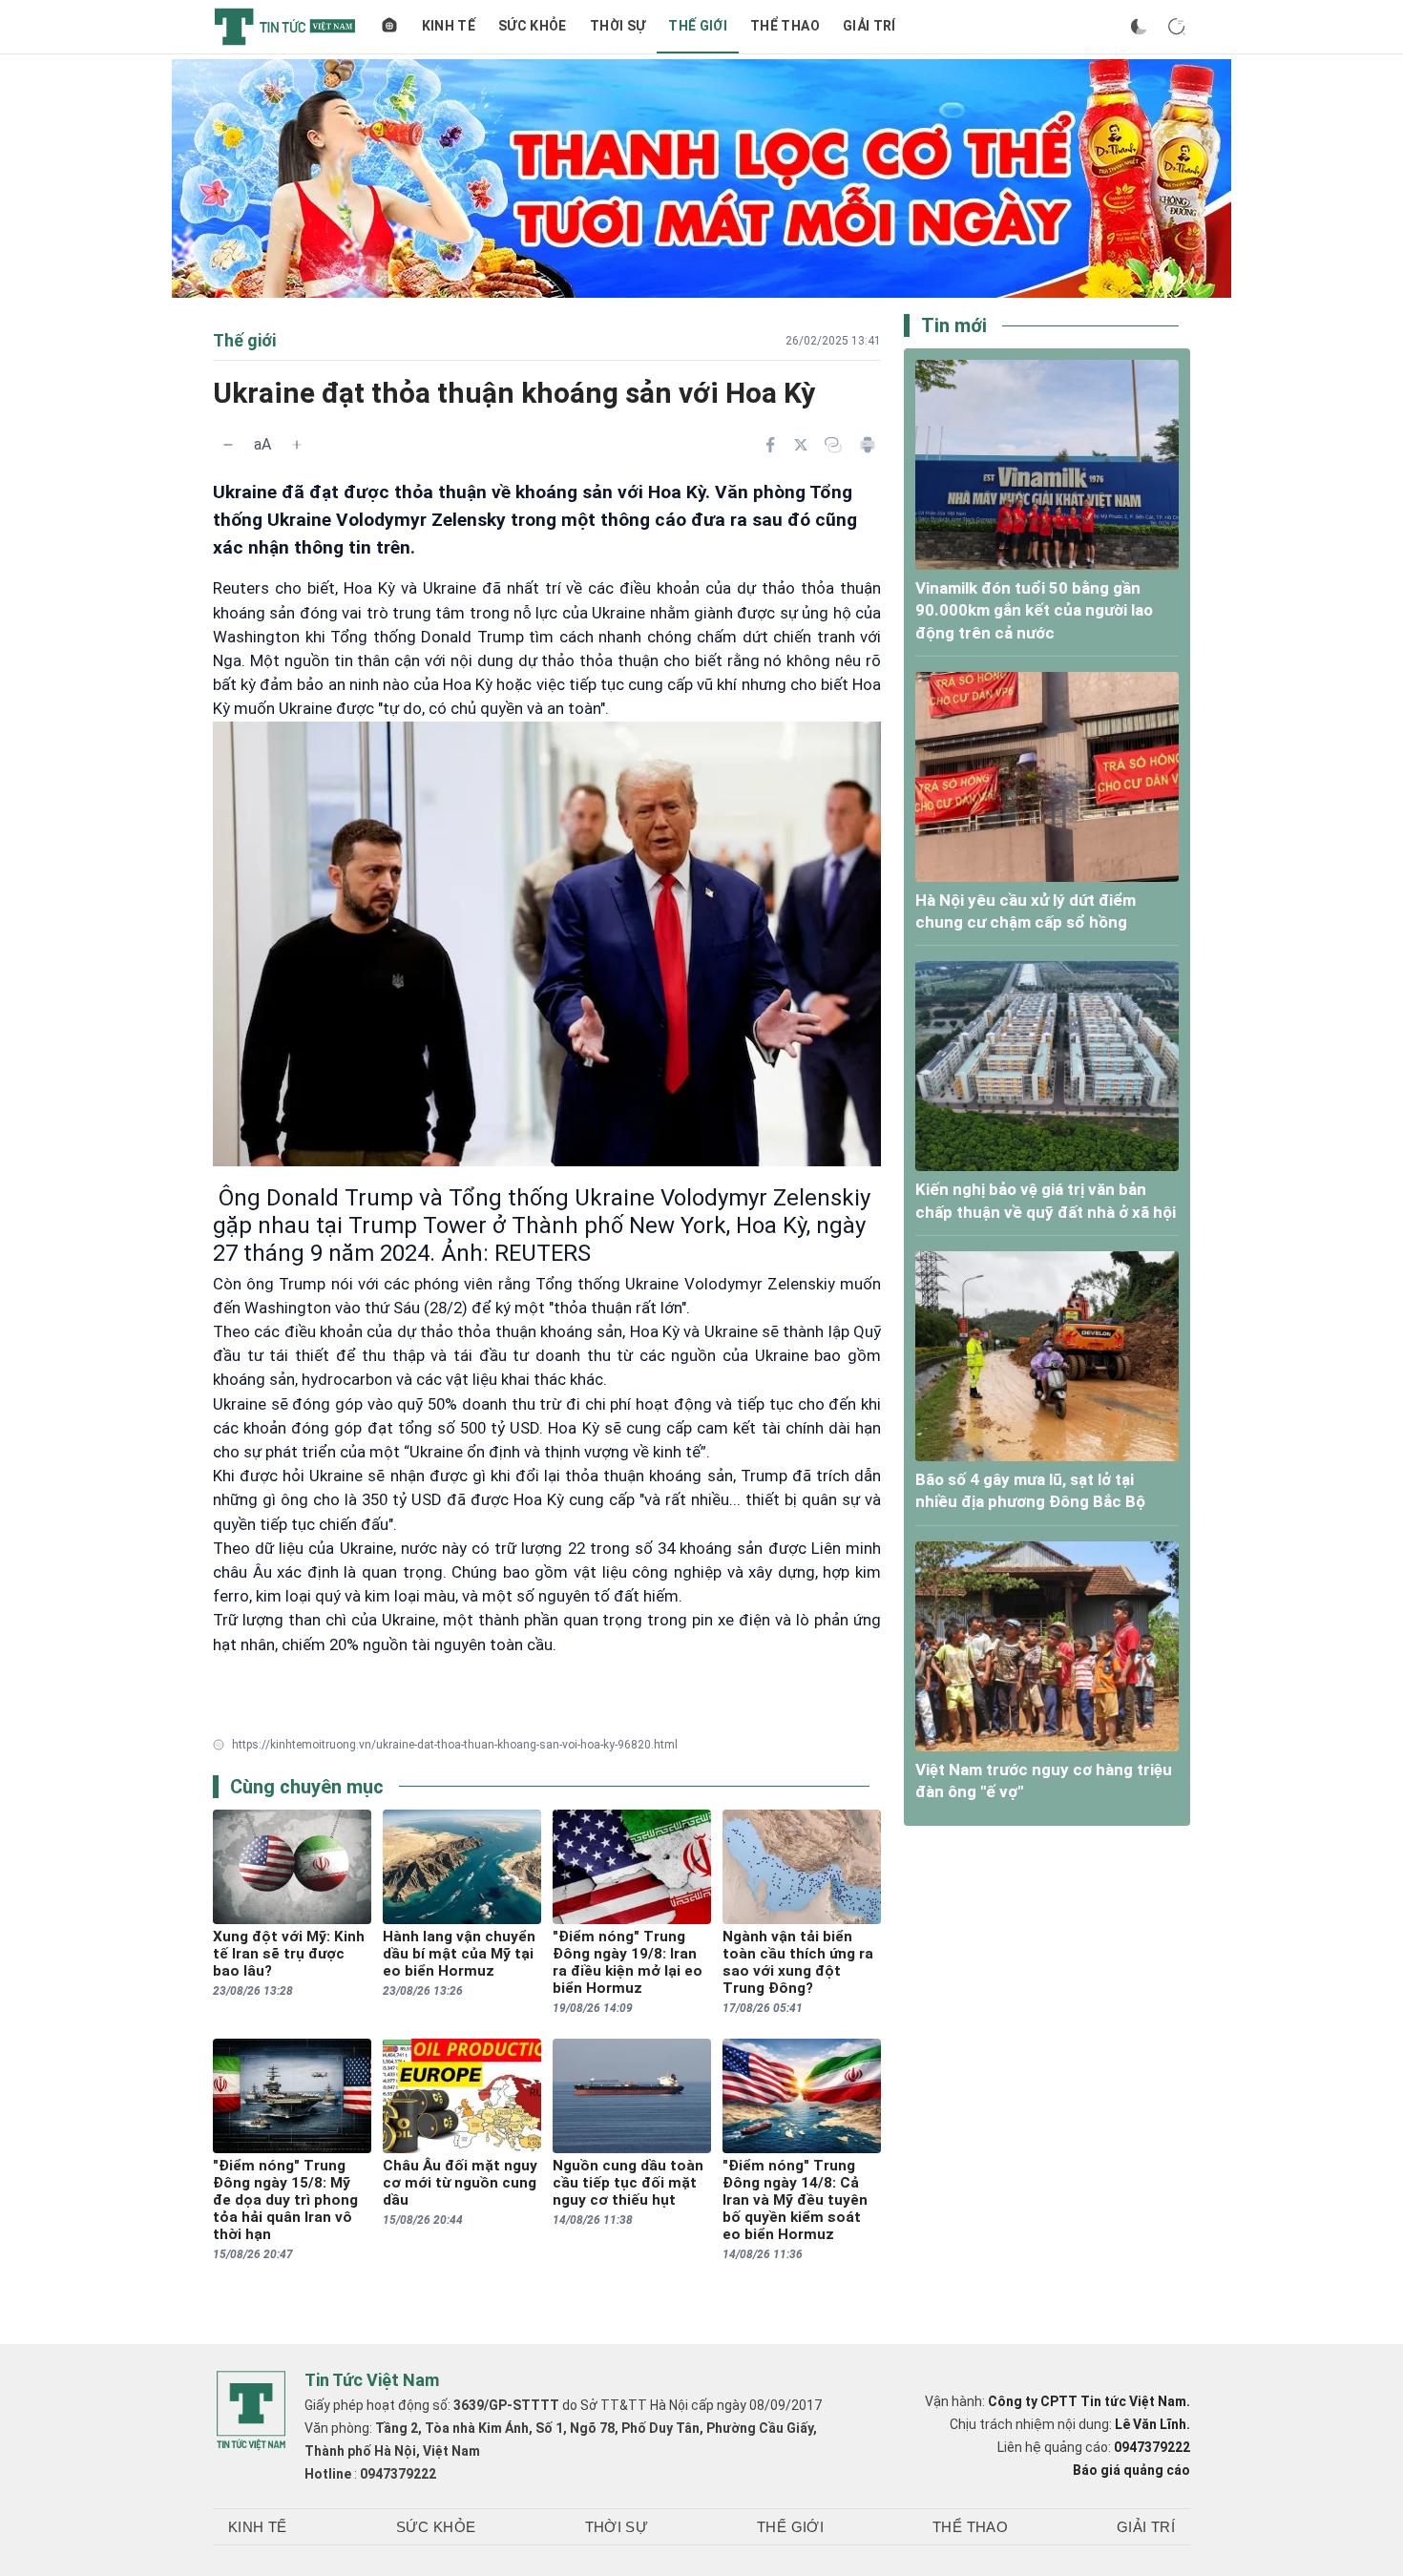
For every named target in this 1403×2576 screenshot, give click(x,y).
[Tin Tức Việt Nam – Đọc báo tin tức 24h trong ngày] (285, 27)
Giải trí (869, 26)
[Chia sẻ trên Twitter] (801, 445)
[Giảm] (228, 445)
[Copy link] (833, 445)
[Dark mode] (1139, 27)
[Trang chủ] (389, 27)
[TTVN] (251, 2411)
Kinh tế (449, 26)
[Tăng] (297, 445)
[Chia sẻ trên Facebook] (770, 445)
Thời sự (618, 26)
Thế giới (698, 26)
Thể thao (785, 26)
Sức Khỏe (533, 26)
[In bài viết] (868, 445)
